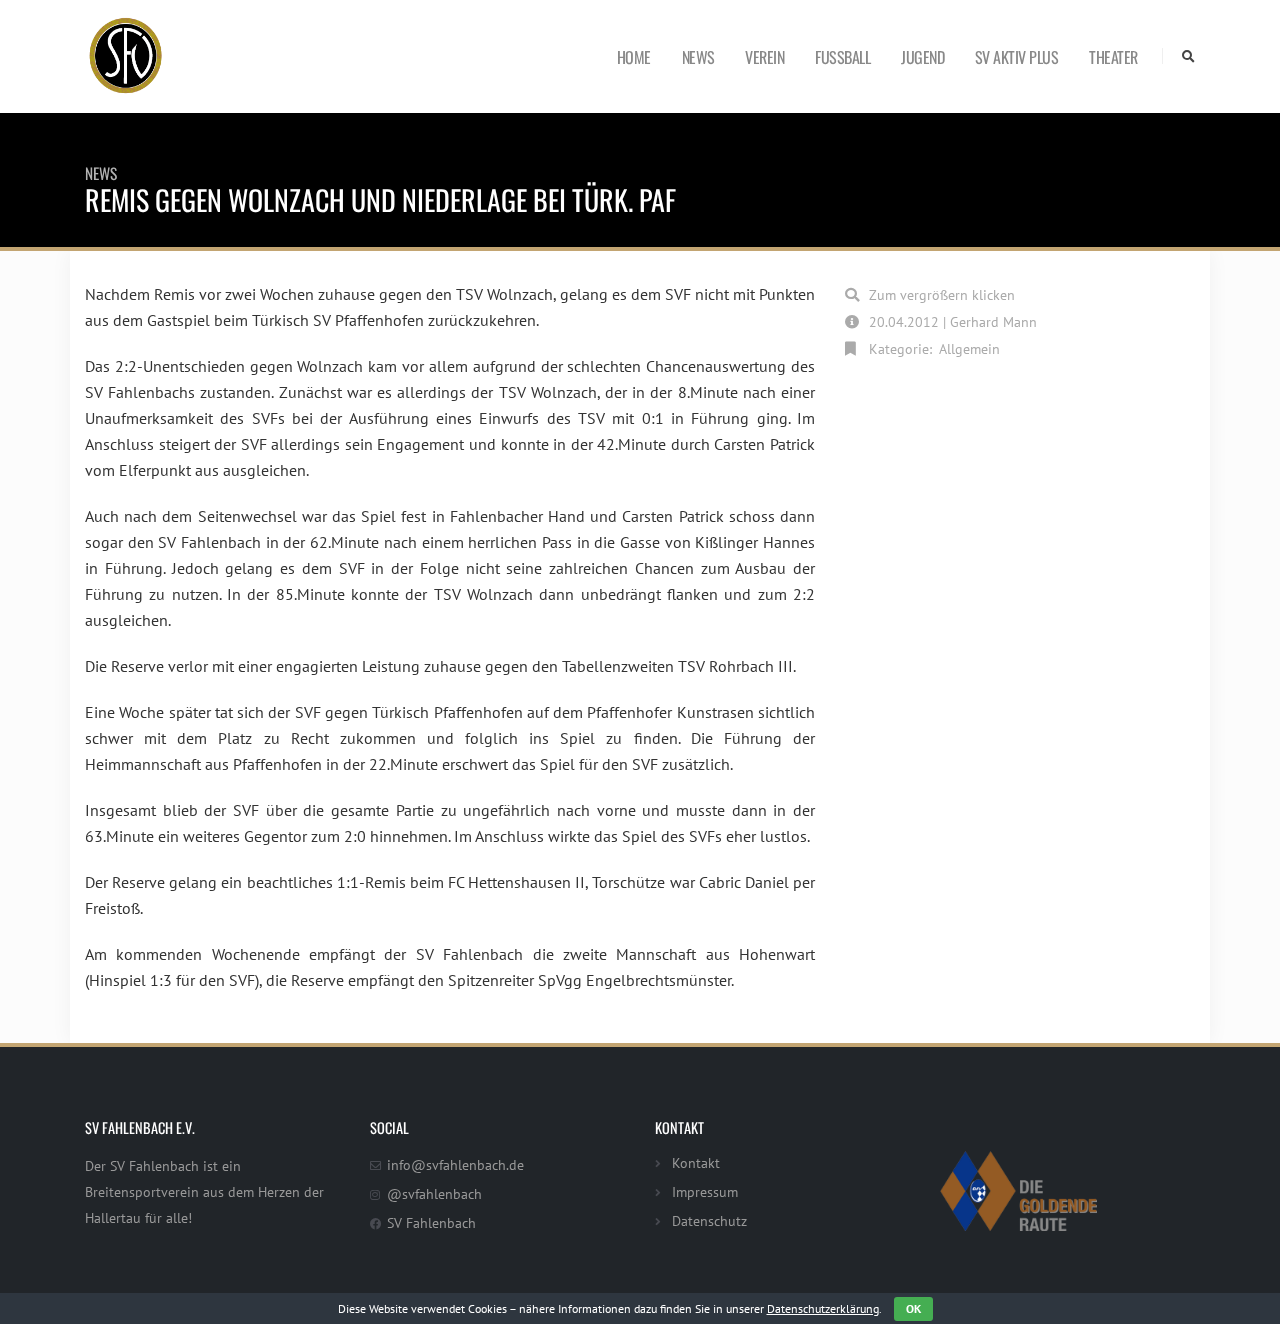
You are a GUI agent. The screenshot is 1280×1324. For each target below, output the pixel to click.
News (698, 57)
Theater (1113, 57)
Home (634, 57)
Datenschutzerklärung (823, 1308)
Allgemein (969, 348)
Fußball (842, 57)
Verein (764, 57)
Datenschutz (709, 1220)
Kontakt (696, 1162)
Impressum (705, 1191)
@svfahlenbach (434, 1193)
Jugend (922, 57)
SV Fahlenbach (431, 1222)
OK (913, 1308)
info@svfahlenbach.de (455, 1164)
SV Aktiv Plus (1017, 57)
